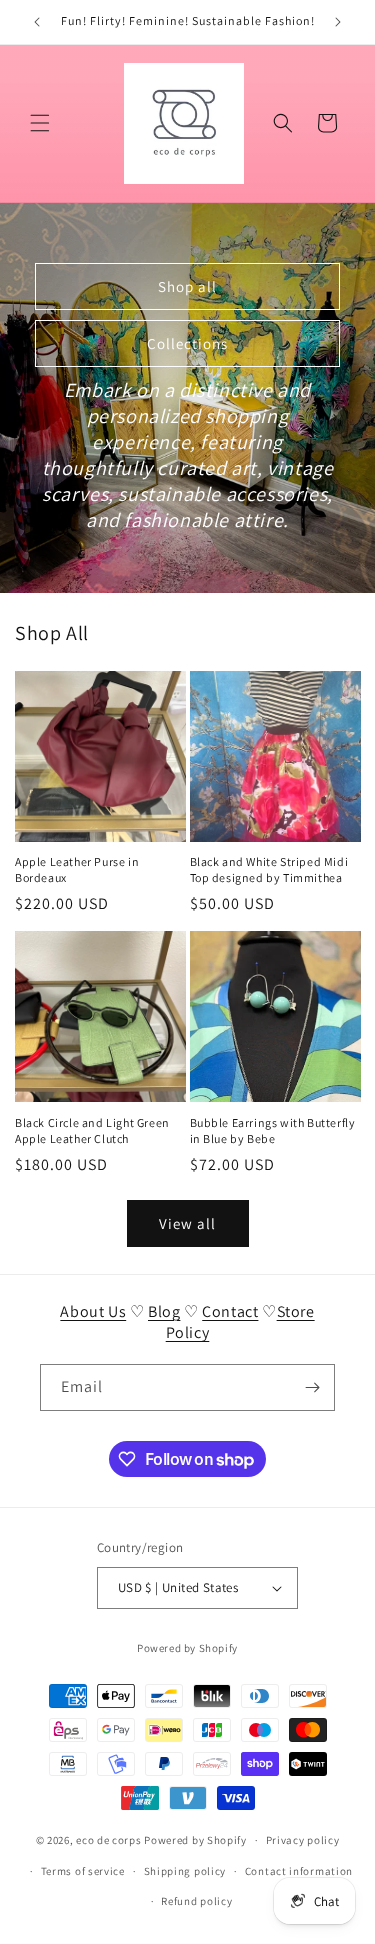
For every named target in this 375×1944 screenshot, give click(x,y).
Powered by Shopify (187, 1648)
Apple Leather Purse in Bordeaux (77, 869)
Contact (230, 1311)
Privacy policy (303, 1840)
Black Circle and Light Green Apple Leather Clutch (92, 1130)
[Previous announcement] (37, 22)
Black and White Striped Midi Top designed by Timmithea (269, 869)
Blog (164, 1311)
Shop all (187, 285)
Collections (187, 342)
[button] (40, 123)
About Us (93, 1311)
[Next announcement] (338, 22)
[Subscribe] (312, 1387)
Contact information (299, 1871)
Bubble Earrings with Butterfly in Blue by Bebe (273, 1130)
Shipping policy (185, 1871)
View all (187, 1223)
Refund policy (196, 1901)
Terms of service (83, 1871)
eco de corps (108, 1840)
